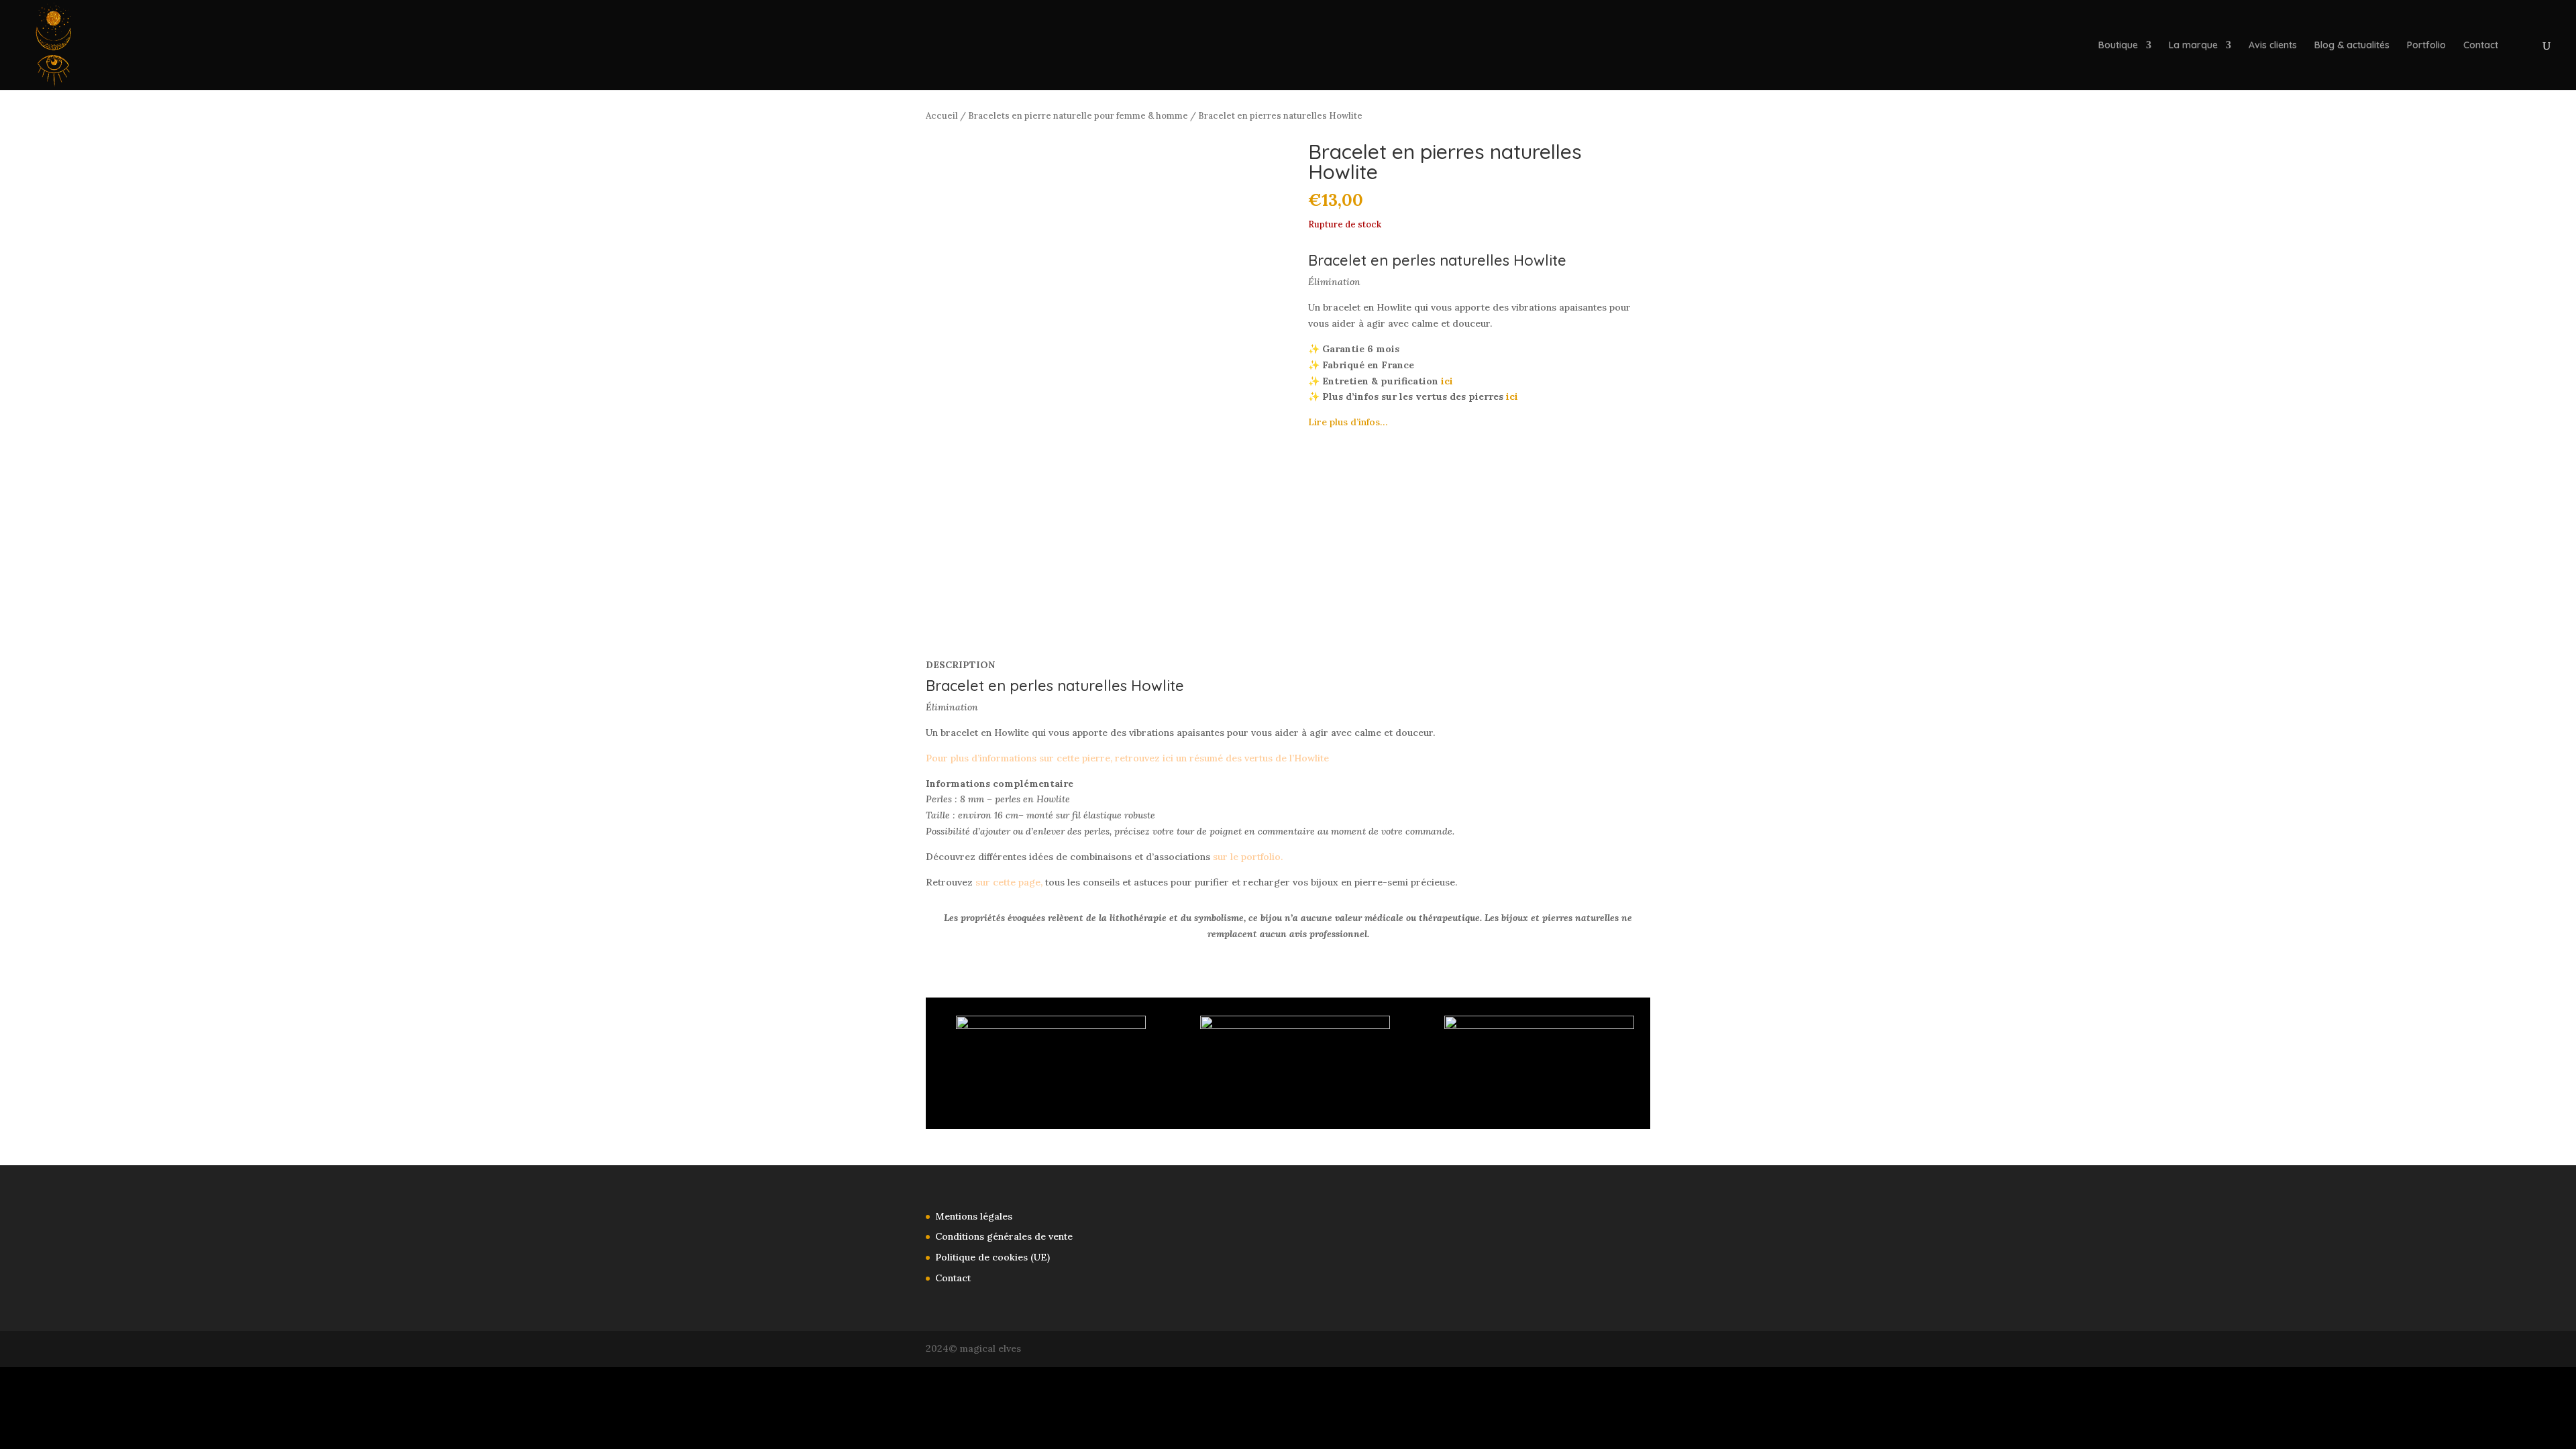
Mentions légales (974, 1216)
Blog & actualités (2352, 46)
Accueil (942, 116)
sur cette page (1008, 882)
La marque (2193, 46)
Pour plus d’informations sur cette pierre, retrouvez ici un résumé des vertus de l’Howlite (1127, 758)
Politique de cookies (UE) (992, 1257)
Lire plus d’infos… (1348, 422)
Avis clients (2273, 46)
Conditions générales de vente (1004, 1236)
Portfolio (2426, 46)
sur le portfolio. (1248, 857)
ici (1447, 381)
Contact (2481, 46)
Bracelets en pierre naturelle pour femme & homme (1078, 116)
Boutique (2118, 46)
